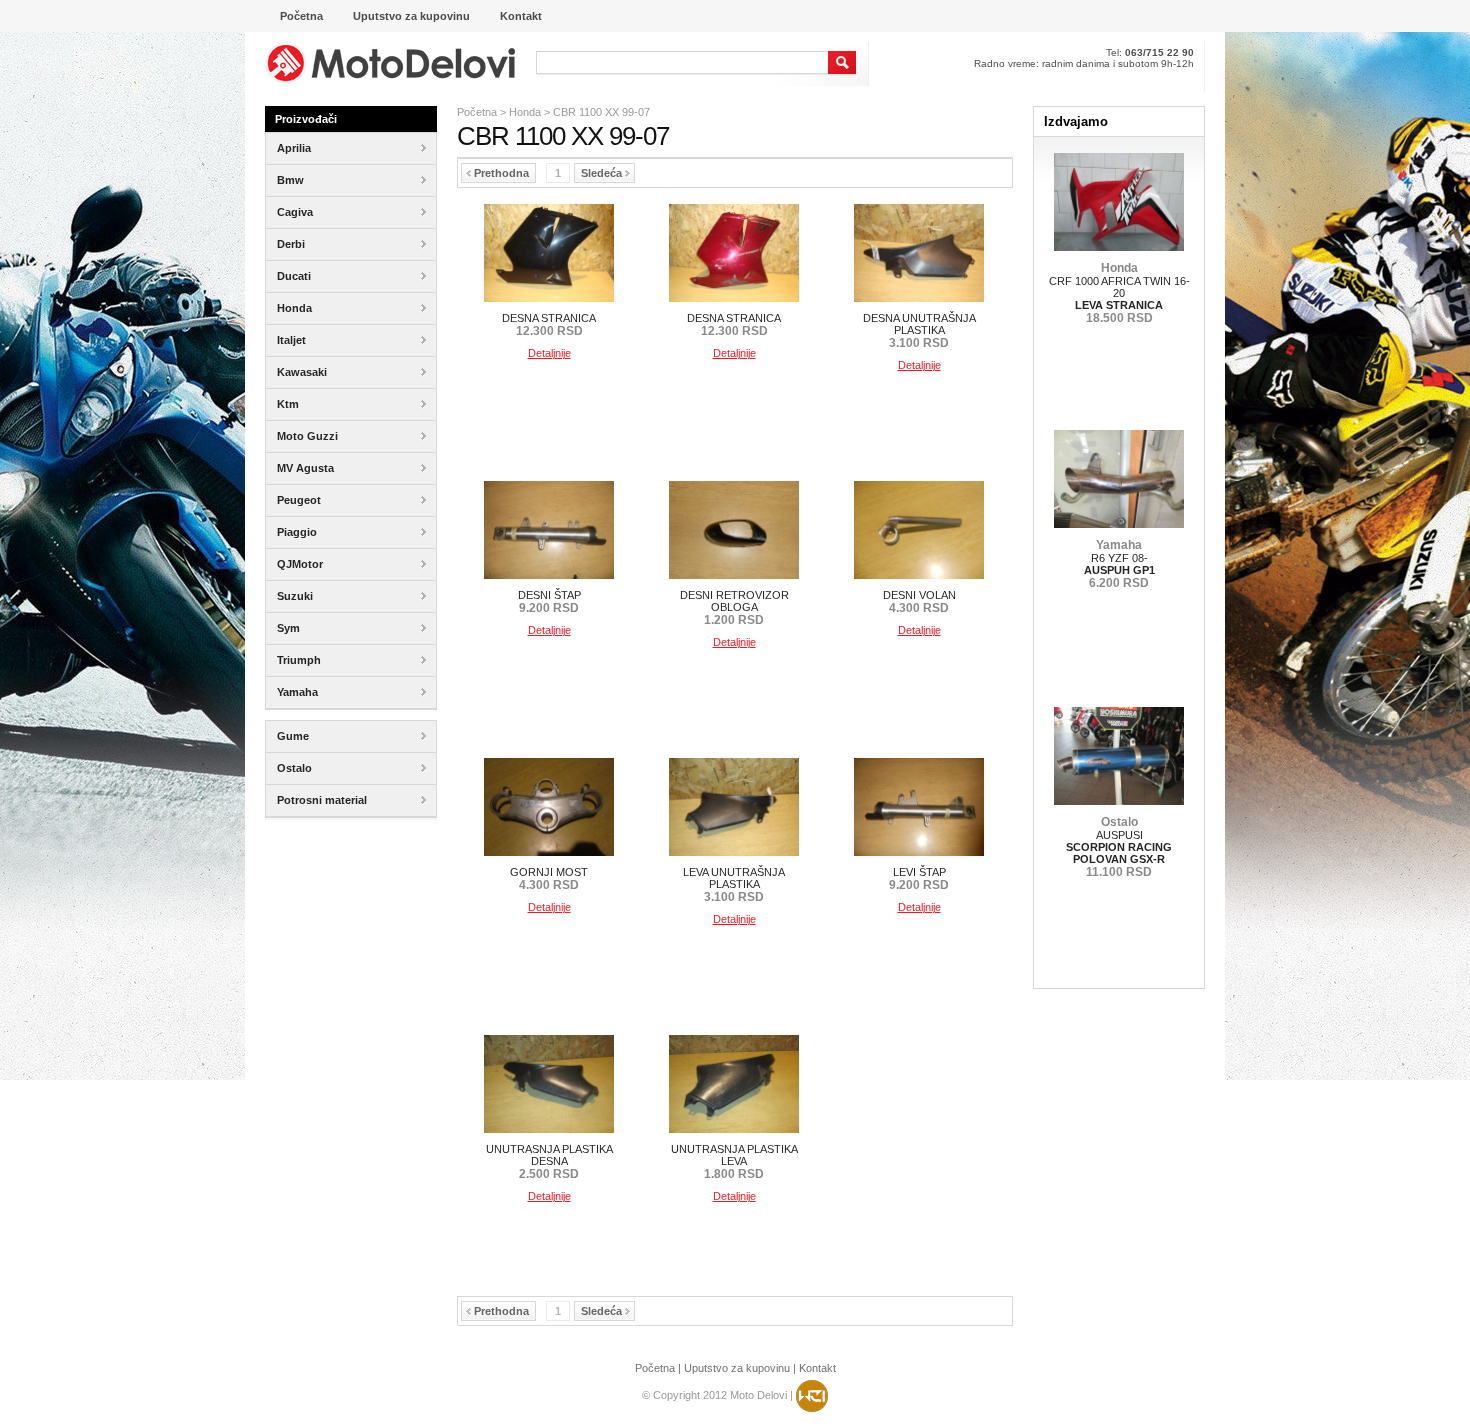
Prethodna (501, 173)
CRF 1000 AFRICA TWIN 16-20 (1119, 293)
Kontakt (817, 1368)
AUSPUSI (1119, 847)
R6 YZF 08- (1119, 564)
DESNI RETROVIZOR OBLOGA (734, 607)
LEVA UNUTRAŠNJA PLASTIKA (734, 884)
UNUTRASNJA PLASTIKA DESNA (549, 1161)
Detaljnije (549, 353)
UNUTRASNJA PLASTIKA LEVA (734, 1161)
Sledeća (601, 173)
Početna (477, 112)
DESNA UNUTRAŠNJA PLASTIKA (919, 330)
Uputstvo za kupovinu (737, 1368)
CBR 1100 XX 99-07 (601, 112)
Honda (525, 112)
